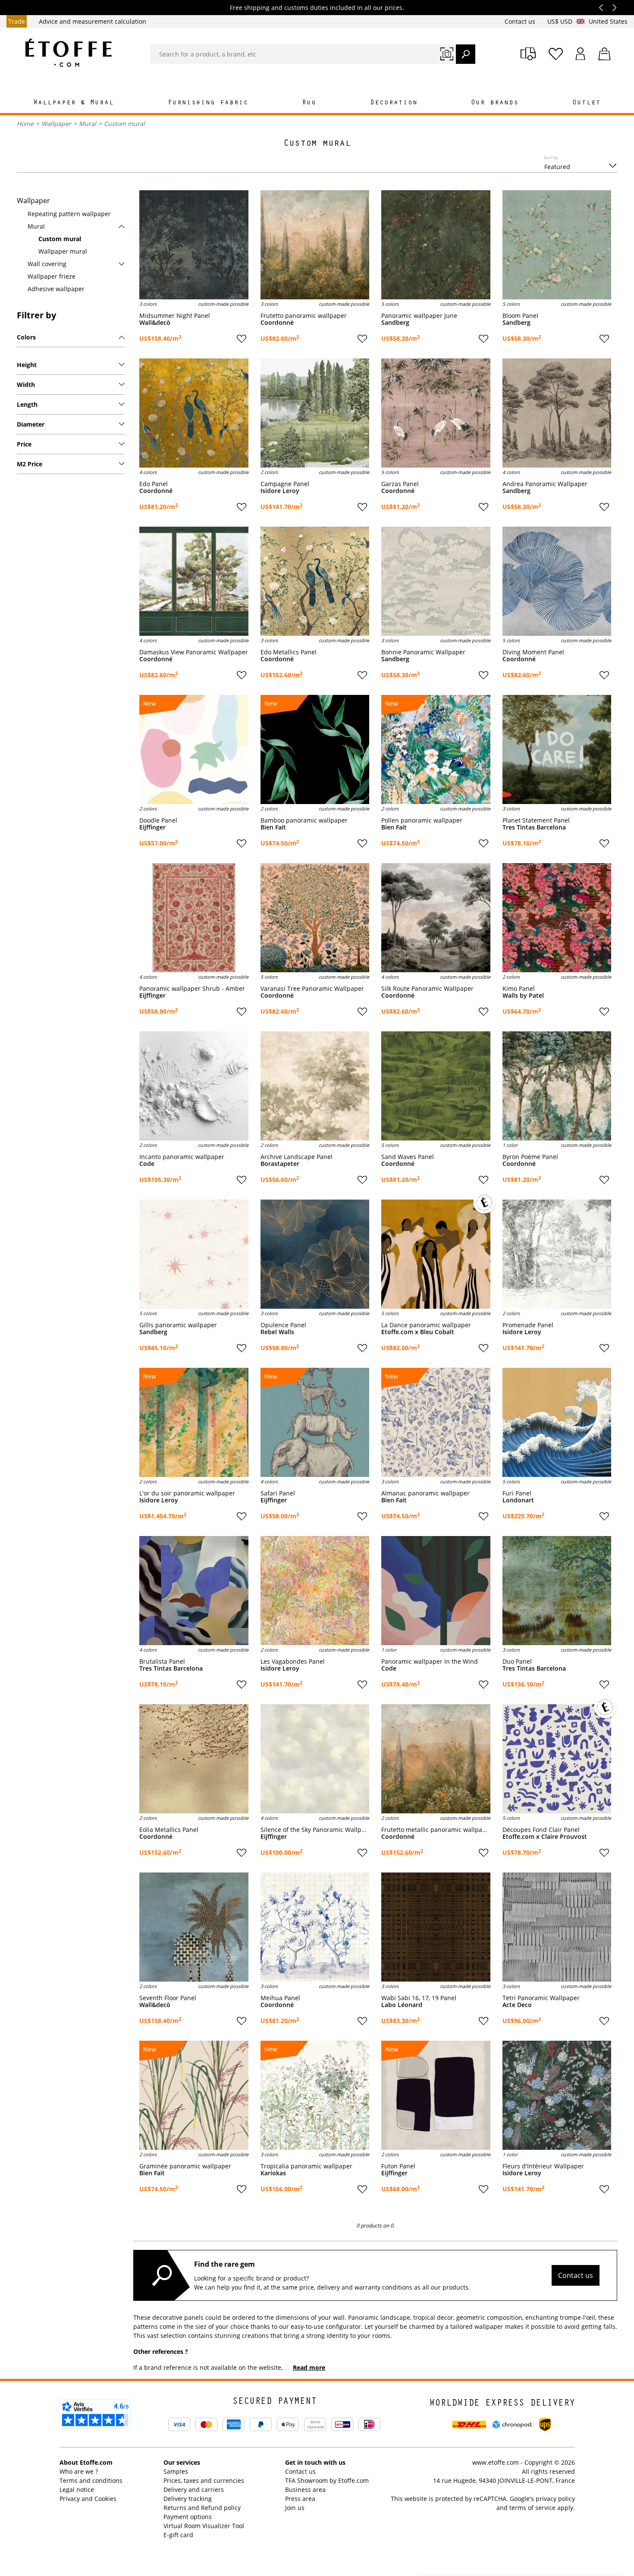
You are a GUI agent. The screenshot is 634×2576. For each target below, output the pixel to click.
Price (24, 444)
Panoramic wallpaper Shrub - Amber (192, 989)
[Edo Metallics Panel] (315, 581)
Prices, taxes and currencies (204, 2480)
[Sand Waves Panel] (436, 1086)
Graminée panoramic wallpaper (185, 2166)
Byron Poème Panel (530, 1157)
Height (27, 365)
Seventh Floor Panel (168, 1998)
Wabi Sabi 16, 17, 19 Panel (419, 1998)
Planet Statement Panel (536, 820)
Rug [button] (309, 103)
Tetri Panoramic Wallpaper (541, 1998)
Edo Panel (154, 484)
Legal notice (77, 2490)
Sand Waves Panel (408, 1157)
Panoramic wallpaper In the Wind (430, 1662)
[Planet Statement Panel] (557, 749)
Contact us (521, 21)
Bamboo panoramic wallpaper (304, 820)
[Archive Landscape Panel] (315, 1086)
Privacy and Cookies (88, 2499)
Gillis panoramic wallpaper (178, 1325)
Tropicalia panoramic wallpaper (306, 2166)
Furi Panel (517, 1493)
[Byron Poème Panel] (557, 1086)
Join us (295, 2508)
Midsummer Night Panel (175, 316)
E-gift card (178, 2535)
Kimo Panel (519, 989)
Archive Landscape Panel (297, 1157)
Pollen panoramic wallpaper (422, 820)
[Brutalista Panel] (194, 1591)
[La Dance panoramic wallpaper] (436, 1254)
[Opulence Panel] (315, 1254)
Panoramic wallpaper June (419, 316)
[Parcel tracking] (528, 54)
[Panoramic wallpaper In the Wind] (436, 1591)
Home (25, 124)
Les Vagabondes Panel (293, 1662)
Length (27, 404)
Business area (305, 2490)
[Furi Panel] (557, 1422)
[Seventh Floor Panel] (194, 1927)
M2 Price (30, 464)
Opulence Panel (283, 1325)
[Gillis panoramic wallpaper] (194, 1254)
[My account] (581, 54)
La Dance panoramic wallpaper (426, 1325)
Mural (88, 124)
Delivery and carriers (194, 2490)
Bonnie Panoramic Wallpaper (423, 652)
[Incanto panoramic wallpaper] (194, 1086)
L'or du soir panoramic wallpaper (187, 1493)
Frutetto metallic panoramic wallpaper (436, 1830)
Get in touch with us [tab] (315, 2462)
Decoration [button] (394, 103)
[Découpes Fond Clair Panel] (557, 1759)
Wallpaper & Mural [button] (74, 103)
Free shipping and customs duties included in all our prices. (317, 8)
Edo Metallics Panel (289, 652)
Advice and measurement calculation (93, 21)
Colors (26, 337)
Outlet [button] (587, 103)
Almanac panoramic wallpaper (425, 1493)
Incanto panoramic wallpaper (182, 1157)
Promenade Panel (528, 1325)
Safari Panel (278, 1493)
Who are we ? (79, 2471)
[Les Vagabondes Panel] (315, 1591)
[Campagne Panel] (315, 413)
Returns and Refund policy (202, 2508)
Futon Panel (398, 2166)
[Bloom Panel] (557, 245)
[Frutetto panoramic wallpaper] (315, 245)
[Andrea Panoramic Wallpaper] (557, 413)
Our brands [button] (495, 103)
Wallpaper (56, 124)
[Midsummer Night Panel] (194, 245)
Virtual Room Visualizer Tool (204, 2526)
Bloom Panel (520, 316)
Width (26, 385)
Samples (176, 2471)
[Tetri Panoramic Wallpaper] (557, 1927)
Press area (300, 2499)
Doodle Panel (158, 820)
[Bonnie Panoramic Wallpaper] (436, 581)
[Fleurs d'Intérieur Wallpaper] (557, 2095)
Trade (17, 21)
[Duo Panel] (557, 1591)
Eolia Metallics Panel (169, 1830)
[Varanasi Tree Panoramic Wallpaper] (315, 918)
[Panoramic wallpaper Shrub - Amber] (194, 918)
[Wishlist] (556, 54)
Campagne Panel (285, 484)
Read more (309, 2367)
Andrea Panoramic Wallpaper (545, 484)
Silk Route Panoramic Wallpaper (427, 989)
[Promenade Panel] (557, 1254)
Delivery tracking (188, 2499)
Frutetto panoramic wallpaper (304, 316)
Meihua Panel (280, 1998)
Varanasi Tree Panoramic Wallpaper (312, 989)
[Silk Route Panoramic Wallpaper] (436, 918)
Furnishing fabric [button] (208, 103)
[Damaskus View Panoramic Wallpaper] (194, 581)
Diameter (31, 424)
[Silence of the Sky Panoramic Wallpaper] (315, 1759)
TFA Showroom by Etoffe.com (327, 2480)
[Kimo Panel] (557, 918)
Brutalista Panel (162, 1662)
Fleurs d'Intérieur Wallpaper (543, 2166)
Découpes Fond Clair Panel (541, 1830)
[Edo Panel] (194, 413)
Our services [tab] (182, 2462)
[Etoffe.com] (69, 53)
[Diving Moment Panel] (557, 581)
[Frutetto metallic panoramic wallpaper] (436, 1759)
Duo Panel (517, 1662)
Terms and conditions (91, 2480)
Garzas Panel (400, 484)
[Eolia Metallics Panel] (194, 1759)
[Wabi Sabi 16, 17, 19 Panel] (436, 1927)
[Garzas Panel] (436, 413)
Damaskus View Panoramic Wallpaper (194, 652)
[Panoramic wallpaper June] (436, 245)
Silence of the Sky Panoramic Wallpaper (315, 1830)
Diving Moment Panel (533, 652)
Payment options (188, 2517)
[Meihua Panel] (315, 1927)
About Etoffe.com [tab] (86, 2462)
